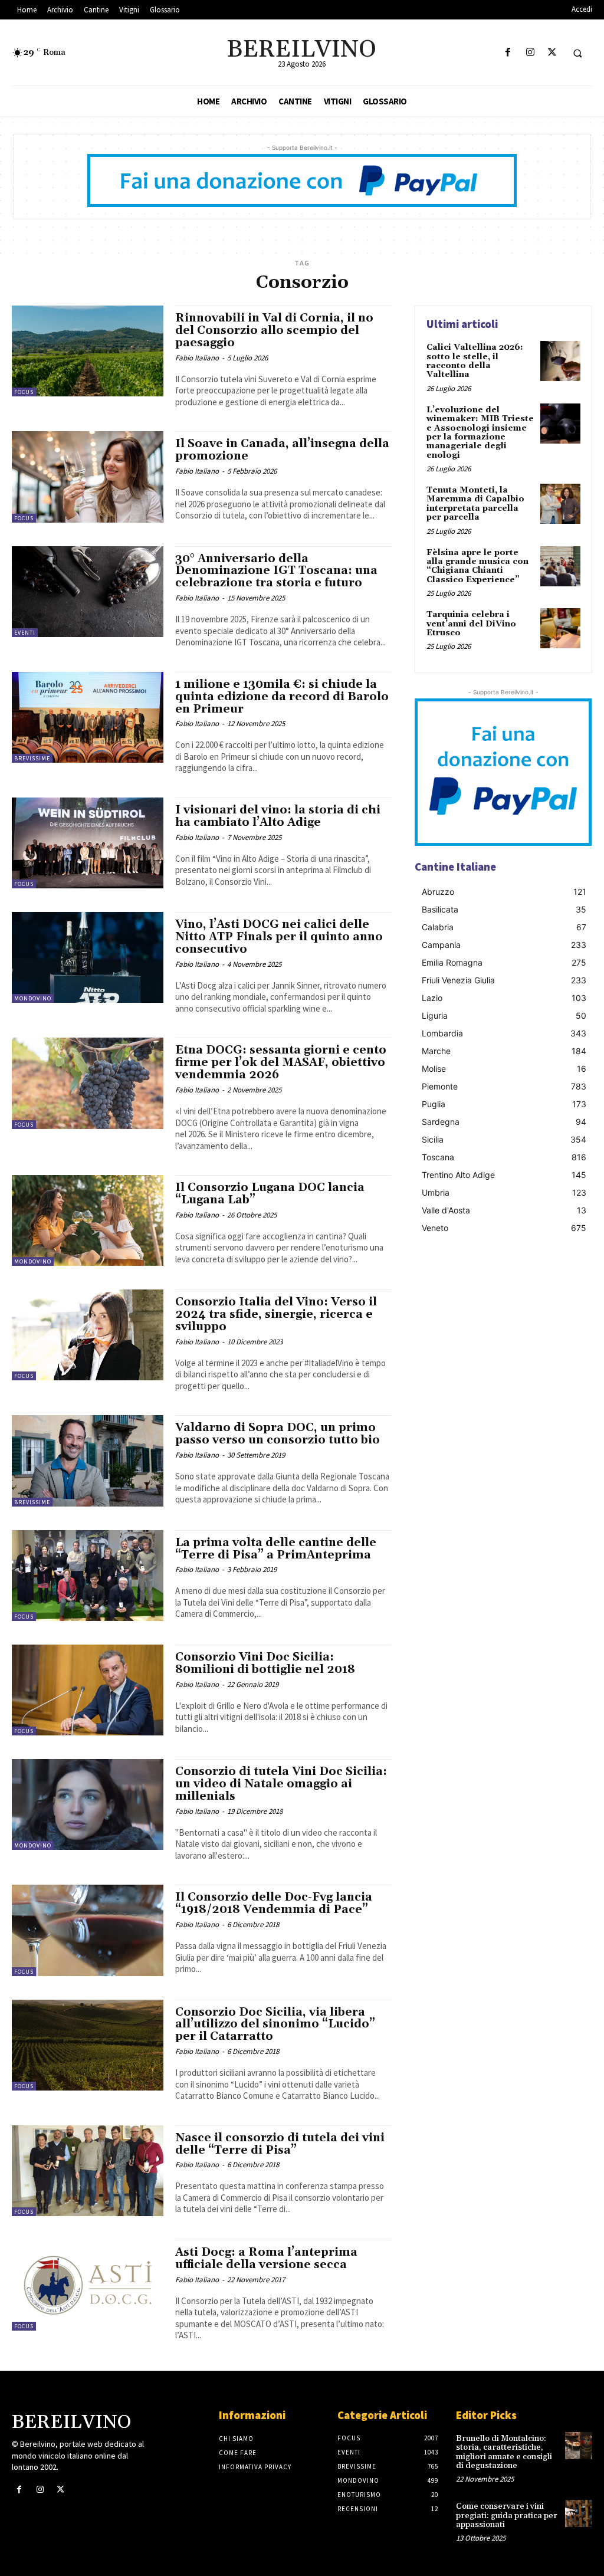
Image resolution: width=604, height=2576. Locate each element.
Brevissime (32, 758)
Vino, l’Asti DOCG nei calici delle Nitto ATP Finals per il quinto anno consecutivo (279, 937)
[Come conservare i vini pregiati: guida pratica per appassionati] (579, 2513)
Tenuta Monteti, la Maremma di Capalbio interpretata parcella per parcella (475, 504)
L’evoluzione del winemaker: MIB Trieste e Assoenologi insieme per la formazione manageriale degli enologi (480, 433)
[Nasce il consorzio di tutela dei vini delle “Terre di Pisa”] (88, 2171)
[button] (577, 53)
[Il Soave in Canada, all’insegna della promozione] (88, 477)
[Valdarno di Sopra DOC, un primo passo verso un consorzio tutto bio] (88, 1461)
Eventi (25, 633)
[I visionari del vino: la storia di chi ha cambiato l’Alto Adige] (88, 843)
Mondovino (33, 998)
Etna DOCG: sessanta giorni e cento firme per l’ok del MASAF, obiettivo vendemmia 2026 (281, 1062)
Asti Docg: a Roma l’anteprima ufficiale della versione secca (266, 2258)
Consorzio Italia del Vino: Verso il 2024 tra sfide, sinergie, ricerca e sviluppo (276, 1314)
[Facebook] (508, 53)
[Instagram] (530, 53)
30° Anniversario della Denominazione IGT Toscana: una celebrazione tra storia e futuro (276, 571)
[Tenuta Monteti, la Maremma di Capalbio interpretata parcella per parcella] (560, 504)
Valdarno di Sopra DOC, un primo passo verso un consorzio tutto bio (278, 1434)
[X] (552, 53)
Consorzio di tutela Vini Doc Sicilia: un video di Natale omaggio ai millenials (281, 1784)
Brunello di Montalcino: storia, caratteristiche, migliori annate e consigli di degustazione (504, 2452)
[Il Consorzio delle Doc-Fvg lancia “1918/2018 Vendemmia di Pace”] (88, 1930)
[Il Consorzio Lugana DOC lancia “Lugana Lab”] (88, 1220)
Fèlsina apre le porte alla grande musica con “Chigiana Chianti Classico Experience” (477, 566)
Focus (24, 392)
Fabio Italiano (197, 358)
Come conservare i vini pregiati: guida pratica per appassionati (507, 2516)
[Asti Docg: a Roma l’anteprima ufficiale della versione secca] (88, 2285)
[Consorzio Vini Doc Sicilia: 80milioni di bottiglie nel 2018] (88, 1690)
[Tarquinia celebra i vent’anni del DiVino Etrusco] (560, 628)
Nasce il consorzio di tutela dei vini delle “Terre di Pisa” (280, 2144)
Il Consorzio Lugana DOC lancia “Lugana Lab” (270, 1194)
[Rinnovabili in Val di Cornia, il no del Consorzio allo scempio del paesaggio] (88, 351)
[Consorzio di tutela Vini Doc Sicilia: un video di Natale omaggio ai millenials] (88, 1804)
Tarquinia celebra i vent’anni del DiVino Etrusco (471, 624)
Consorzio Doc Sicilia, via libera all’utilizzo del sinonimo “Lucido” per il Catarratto (275, 2024)
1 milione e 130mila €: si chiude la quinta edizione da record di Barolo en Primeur (282, 697)
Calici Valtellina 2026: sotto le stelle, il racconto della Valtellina (475, 361)
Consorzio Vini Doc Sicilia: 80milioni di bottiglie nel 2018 (265, 1663)
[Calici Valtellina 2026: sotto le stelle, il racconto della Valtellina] (560, 361)
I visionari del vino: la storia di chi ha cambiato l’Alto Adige (278, 816)
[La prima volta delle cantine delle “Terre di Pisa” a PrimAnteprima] (88, 1576)
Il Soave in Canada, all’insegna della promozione (282, 450)
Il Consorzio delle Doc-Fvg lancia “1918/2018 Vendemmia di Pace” (274, 1903)
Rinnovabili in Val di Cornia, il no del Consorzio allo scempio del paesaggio (274, 330)
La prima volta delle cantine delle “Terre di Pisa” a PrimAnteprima (276, 1549)
